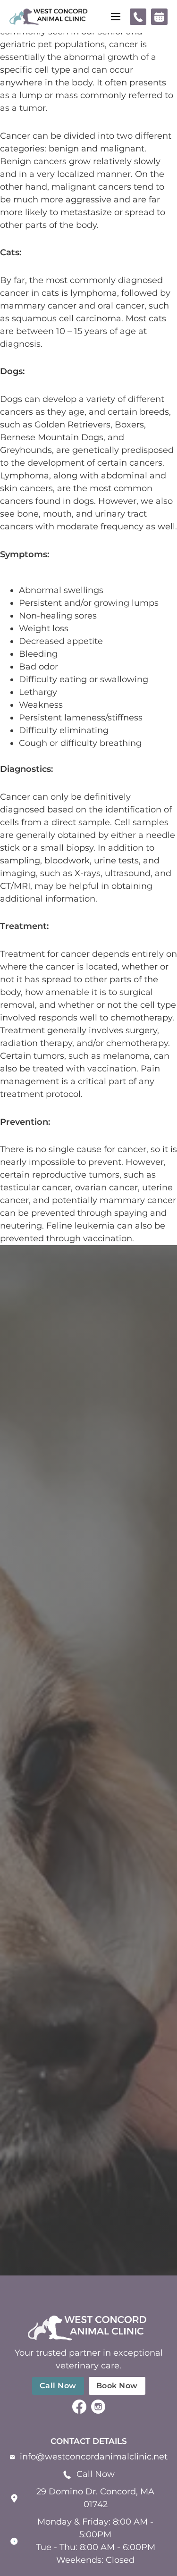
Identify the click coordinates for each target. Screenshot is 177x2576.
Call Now (96, 2474)
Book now (117, 2386)
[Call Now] (138, 17)
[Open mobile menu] (116, 17)
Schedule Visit (88, 1785)
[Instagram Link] (98, 2409)
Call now (58, 2386)
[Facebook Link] (79, 2409)
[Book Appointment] (159, 17)
